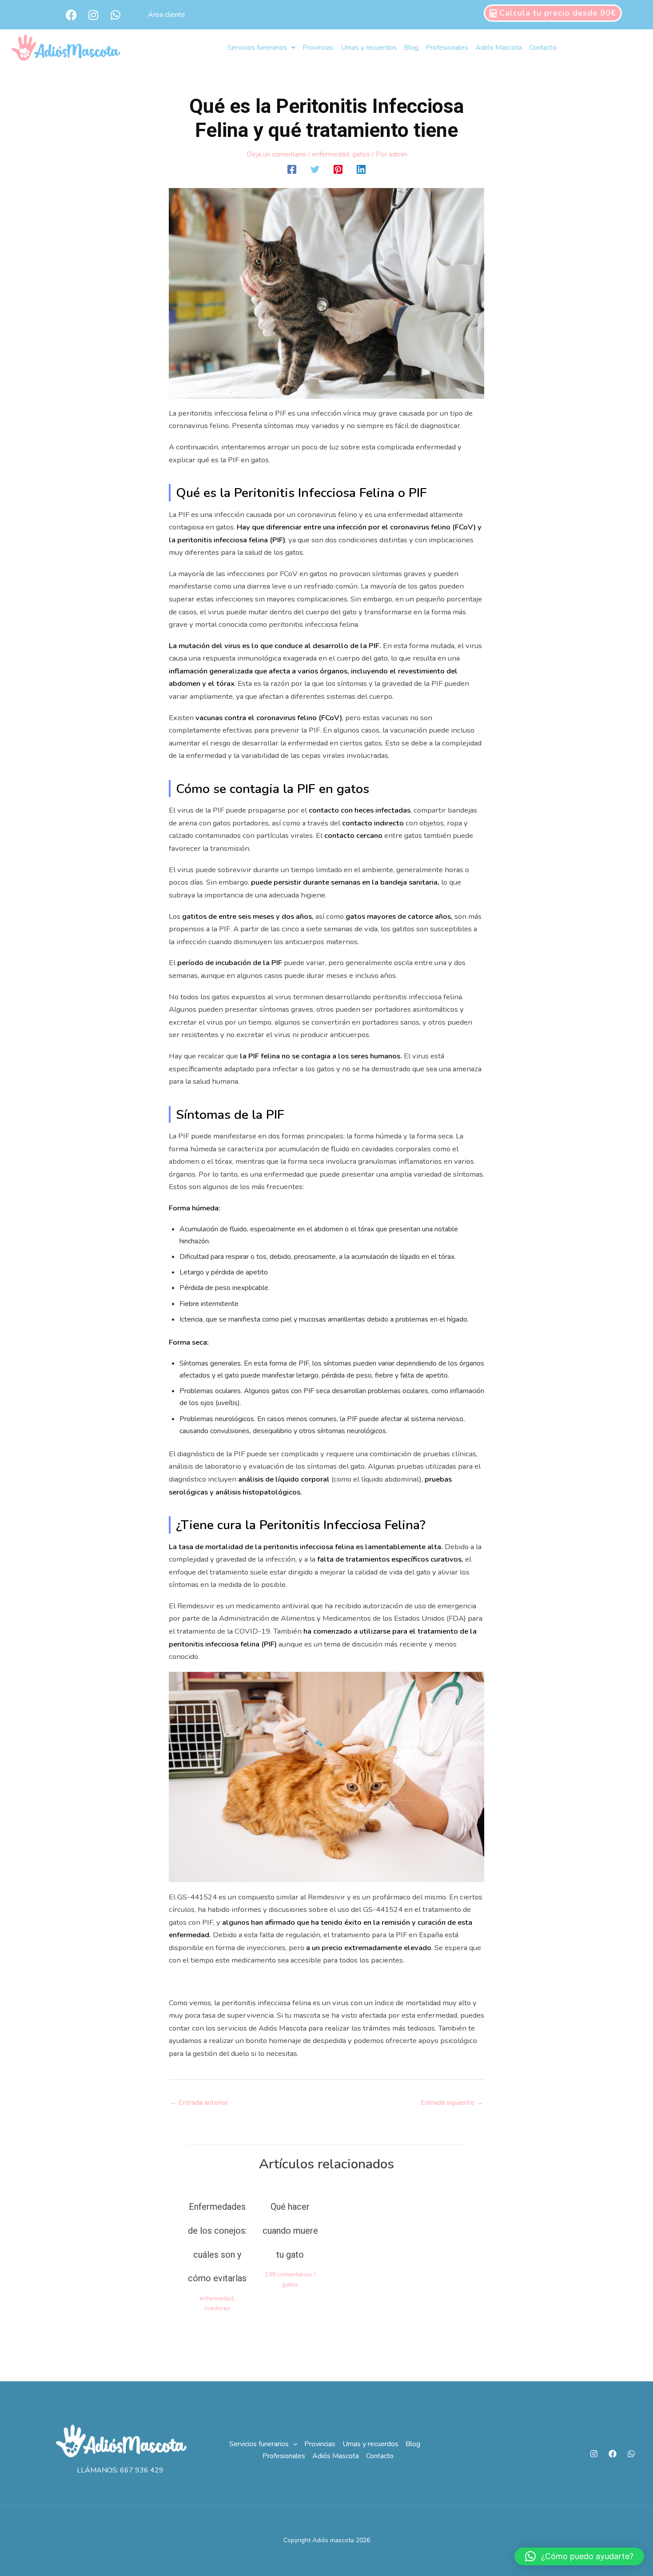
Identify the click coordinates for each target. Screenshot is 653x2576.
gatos (361, 154)
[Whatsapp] (631, 2454)
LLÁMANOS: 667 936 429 (120, 2470)
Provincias (318, 48)
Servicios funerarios (257, 48)
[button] (293, 2444)
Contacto (543, 48)
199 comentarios (288, 2274)
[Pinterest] (338, 169)
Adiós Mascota (499, 48)
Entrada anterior (199, 2103)
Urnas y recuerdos (369, 48)
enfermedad (330, 154)
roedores (217, 2308)
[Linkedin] (361, 169)
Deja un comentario (276, 154)
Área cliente (167, 15)
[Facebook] (292, 169)
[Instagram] (594, 2454)
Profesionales (447, 48)
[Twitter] (315, 169)
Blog (411, 48)
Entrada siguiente (452, 2103)
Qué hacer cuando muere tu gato (290, 2231)
